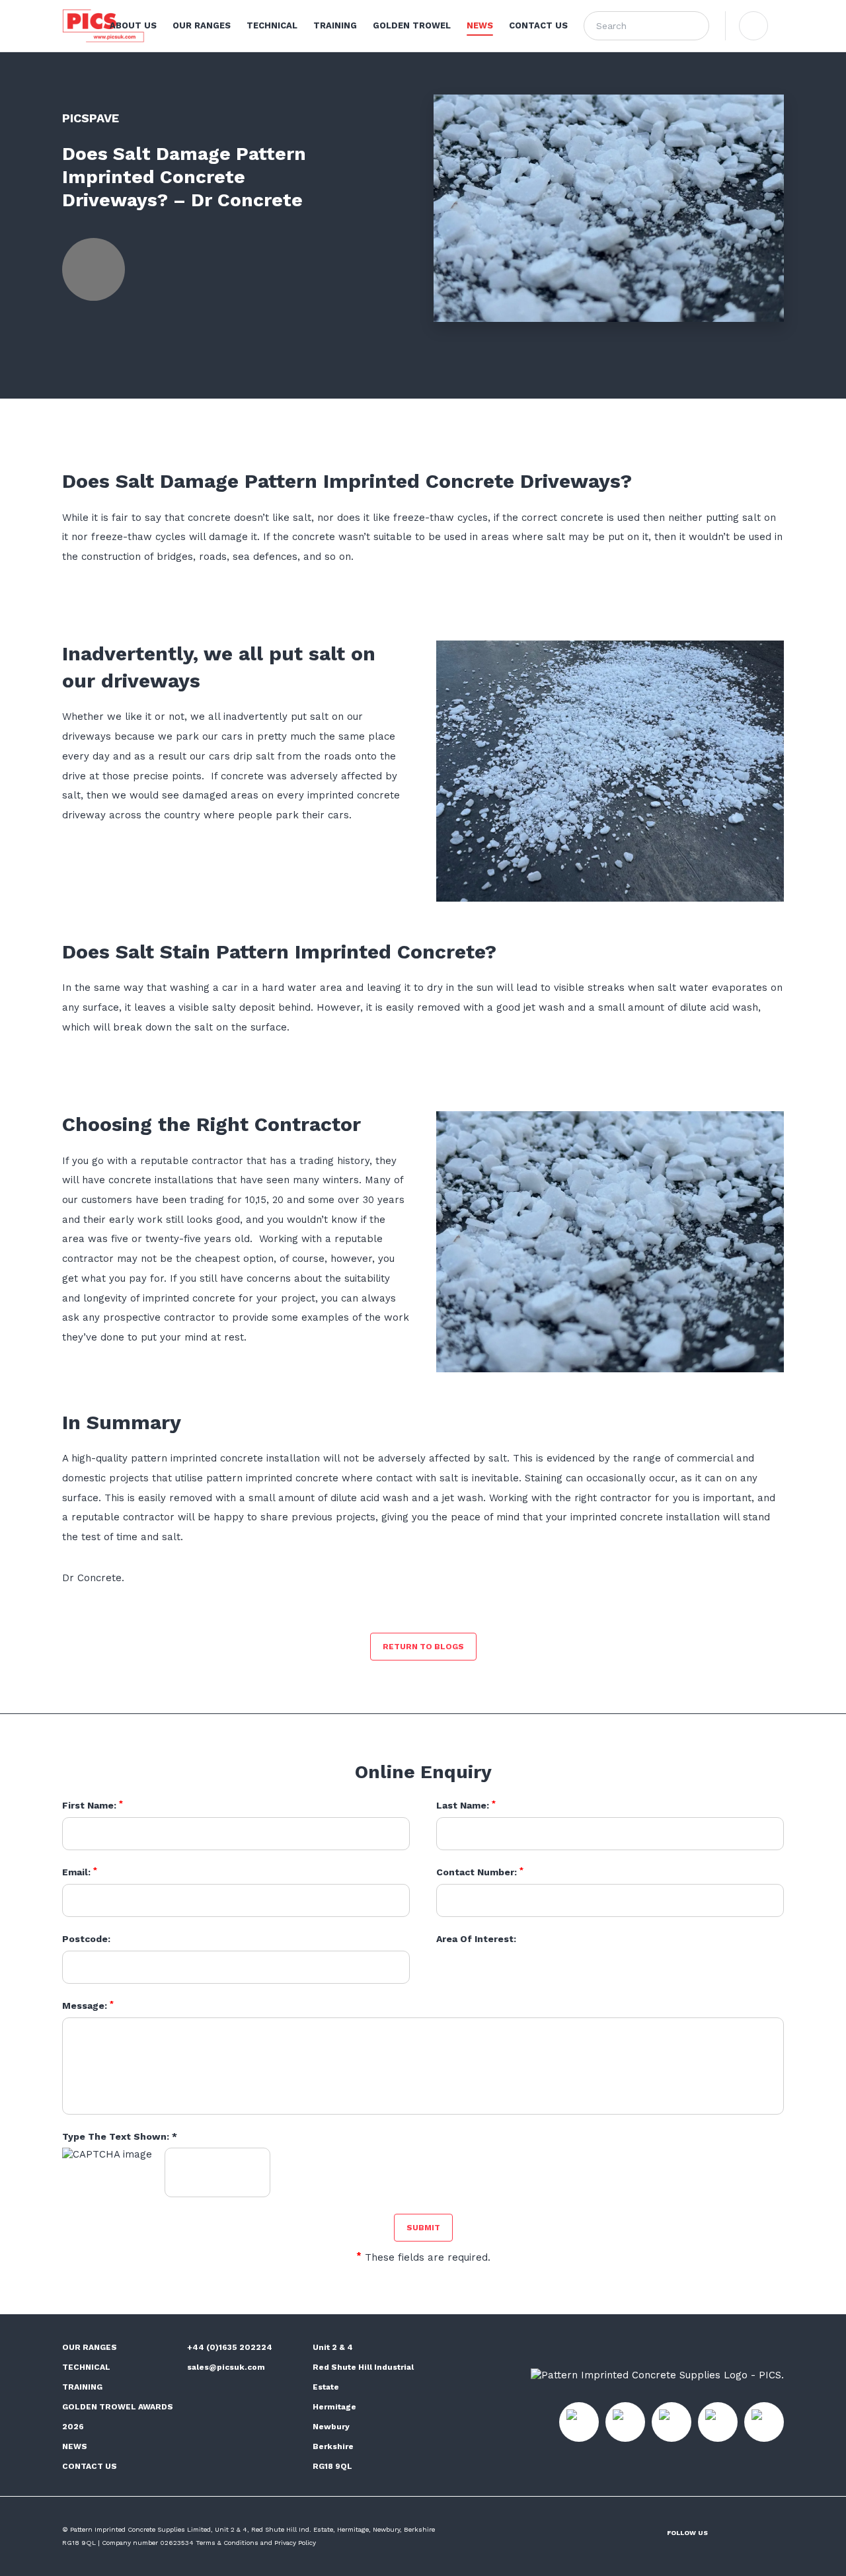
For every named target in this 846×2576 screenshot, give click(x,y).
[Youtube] (780, 2532)
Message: (88, 2006)
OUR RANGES (202, 25)
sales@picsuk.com (226, 2367)
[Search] (695, 26)
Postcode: (86, 1939)
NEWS (480, 25)
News (75, 2446)
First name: (93, 1805)
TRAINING (335, 25)
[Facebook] (94, 345)
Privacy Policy (295, 2543)
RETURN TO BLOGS (423, 1647)
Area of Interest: (476, 1939)
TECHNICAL (272, 25)
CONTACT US (538, 25)
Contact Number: (480, 1872)
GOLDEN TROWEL (412, 25)
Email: (80, 1872)
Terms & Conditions (227, 2543)
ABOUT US (133, 25)
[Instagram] (726, 2532)
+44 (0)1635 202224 (230, 2347)
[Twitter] (66, 345)
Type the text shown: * (120, 2136)
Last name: (466, 1805)
